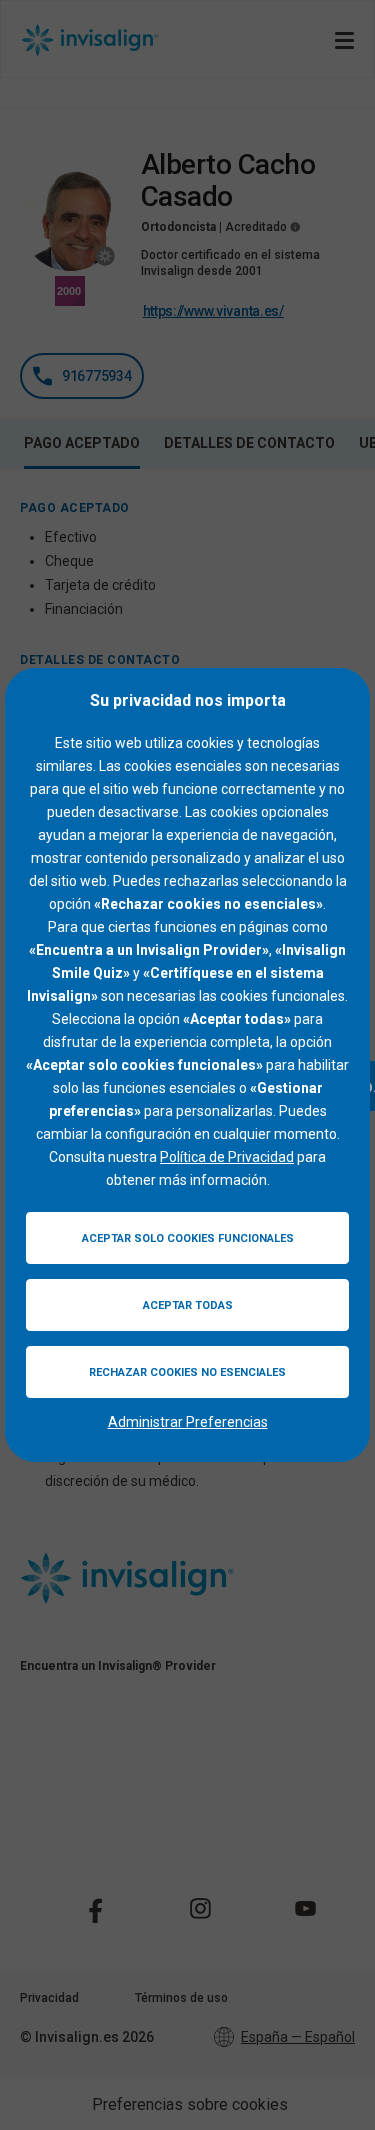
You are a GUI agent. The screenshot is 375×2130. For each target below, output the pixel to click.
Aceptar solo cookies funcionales (188, 1238)
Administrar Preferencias (188, 1422)
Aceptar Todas (188, 1305)
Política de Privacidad (227, 1157)
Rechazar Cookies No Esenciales (187, 1372)
